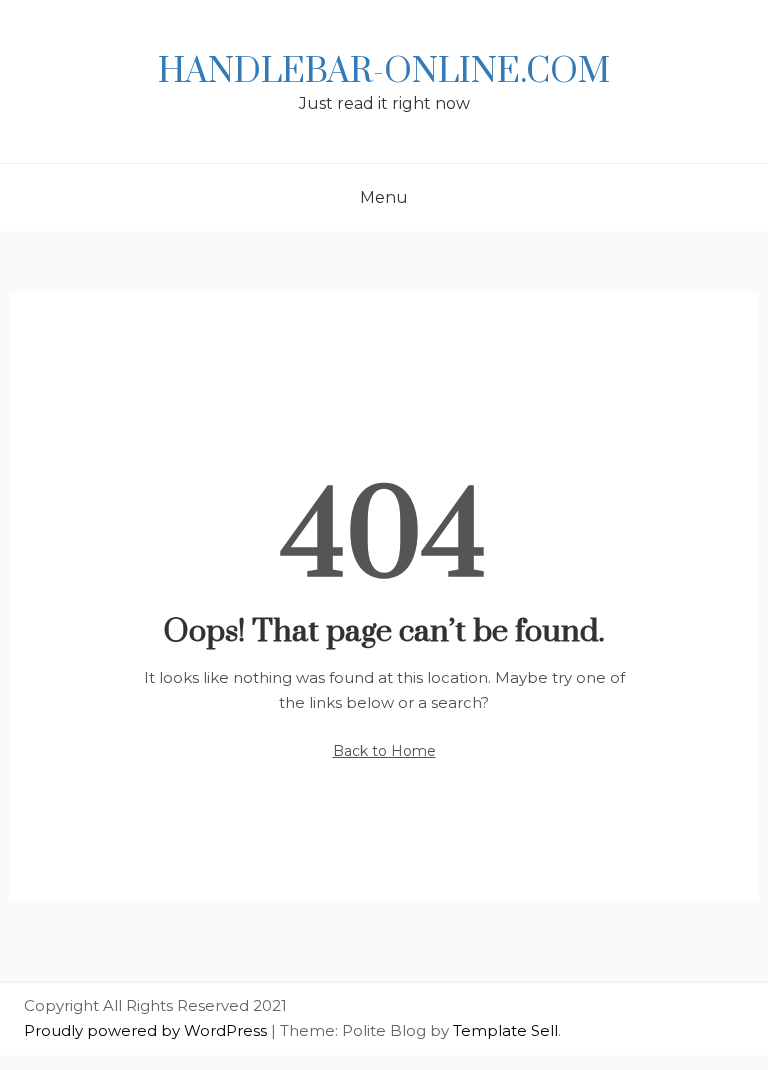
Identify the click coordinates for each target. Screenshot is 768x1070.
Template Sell (505, 1030)
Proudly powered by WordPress (147, 1030)
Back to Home (384, 751)
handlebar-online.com (384, 72)
